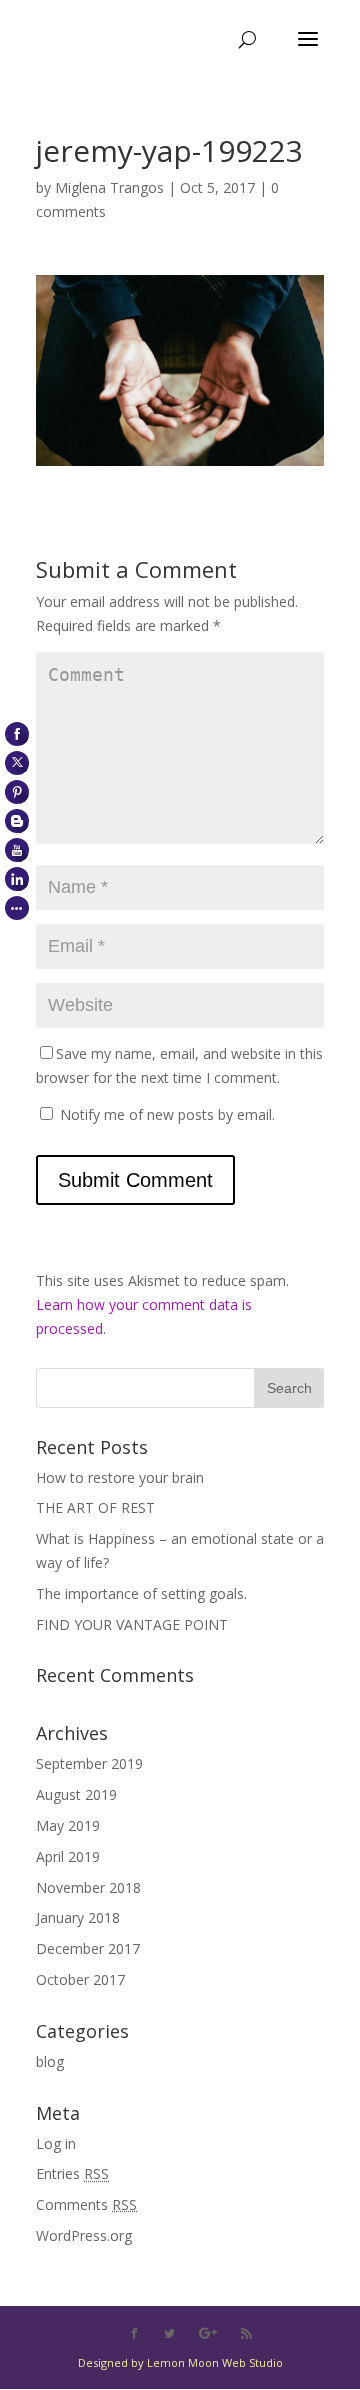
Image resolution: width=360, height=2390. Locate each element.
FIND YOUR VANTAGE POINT (132, 1624)
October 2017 (80, 1979)
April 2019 (68, 1856)
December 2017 (88, 1948)
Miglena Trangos (109, 187)
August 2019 (76, 1794)
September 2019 (89, 1763)
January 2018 (78, 1917)
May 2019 (68, 1825)
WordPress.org (84, 2235)
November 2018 (88, 1887)
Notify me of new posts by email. (167, 1114)
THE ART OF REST (95, 1507)
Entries (72, 2173)
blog (50, 2061)
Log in (56, 2143)
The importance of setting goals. (141, 1593)
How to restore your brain (120, 1477)
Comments (86, 2204)
